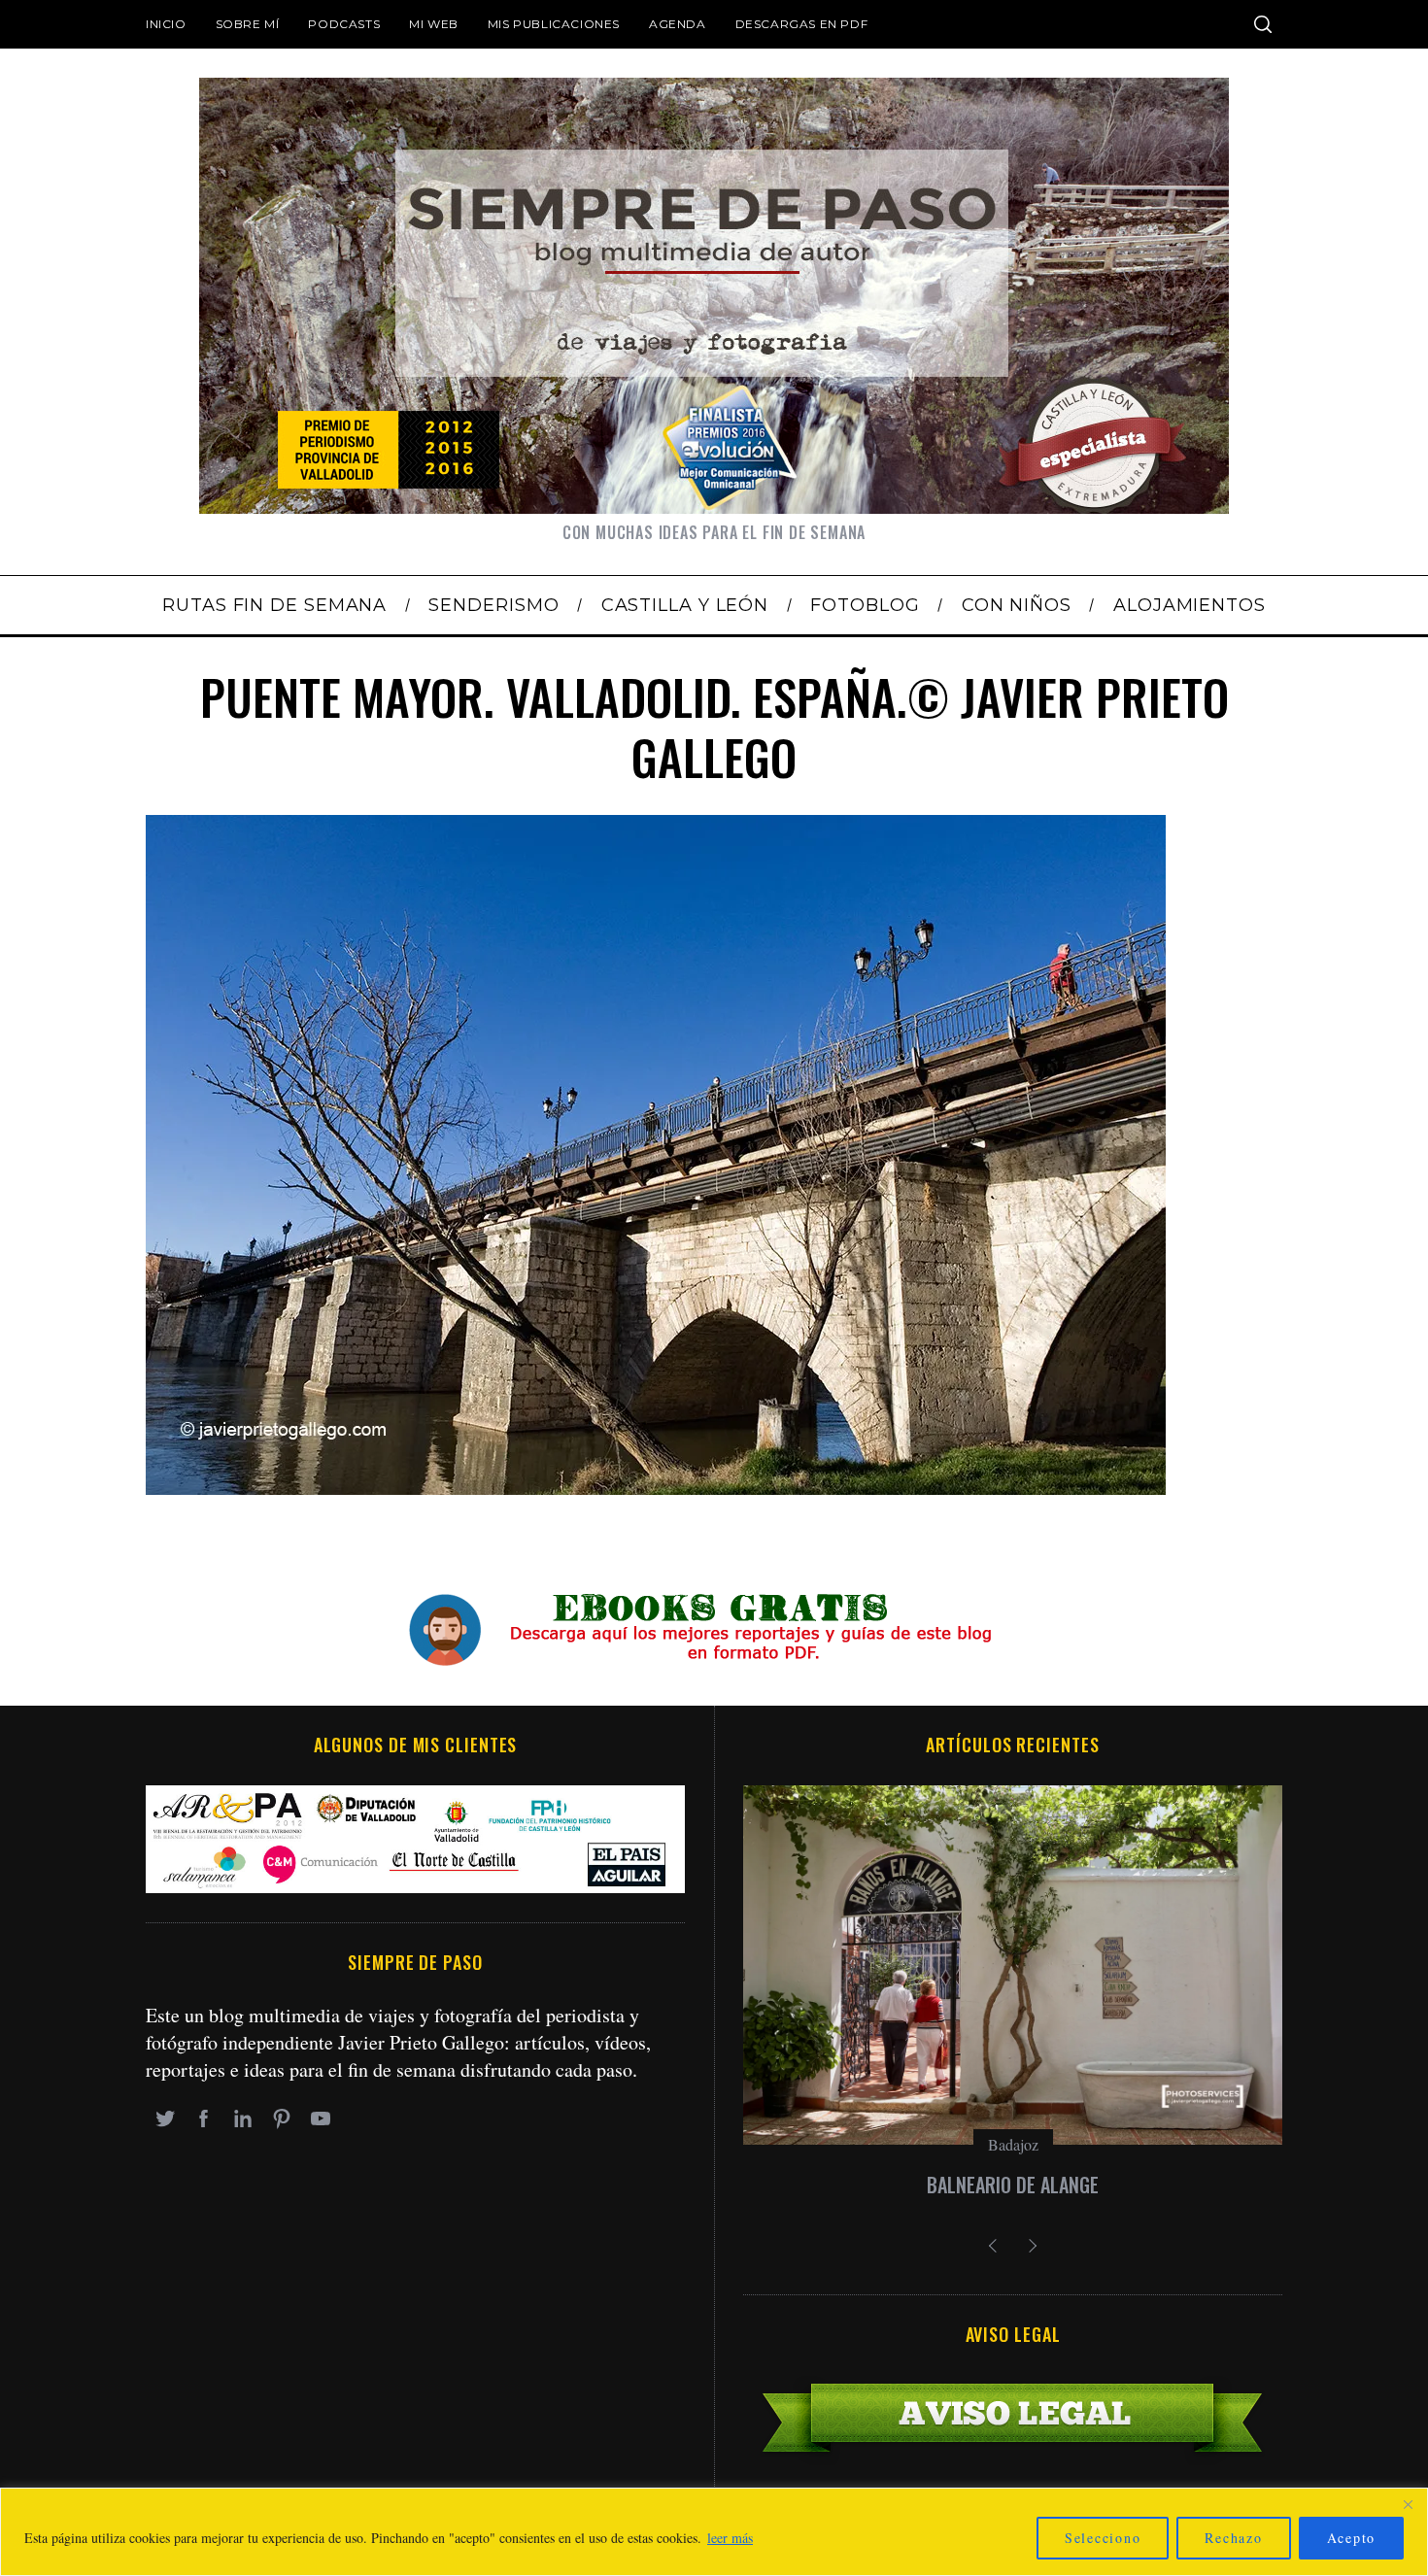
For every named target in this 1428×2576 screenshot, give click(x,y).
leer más (730, 2538)
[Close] (1408, 2504)
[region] (714, 2532)
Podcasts (344, 24)
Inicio (166, 24)
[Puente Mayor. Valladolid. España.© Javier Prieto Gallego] (656, 1488)
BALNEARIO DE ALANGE (1013, 2185)
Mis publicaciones (554, 24)
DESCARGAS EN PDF (802, 24)
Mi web (434, 24)
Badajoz (1013, 2144)
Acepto (1352, 2538)
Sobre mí (248, 24)
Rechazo (1233, 2538)
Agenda (678, 24)
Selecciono (1103, 2538)
